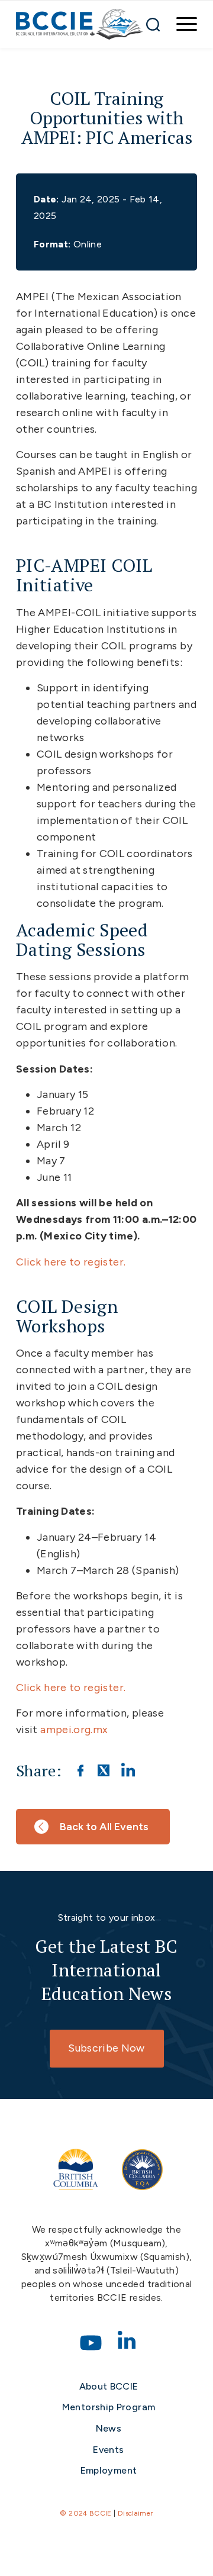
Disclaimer (135, 2513)
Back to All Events (104, 1827)
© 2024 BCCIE (85, 2513)
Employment (109, 2470)
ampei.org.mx (74, 1730)
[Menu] (181, 24)
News (109, 2428)
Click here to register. (71, 1262)
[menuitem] (181, 24)
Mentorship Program (109, 2407)
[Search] (153, 24)
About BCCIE (109, 2386)
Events (108, 2450)
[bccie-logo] (80, 24)
